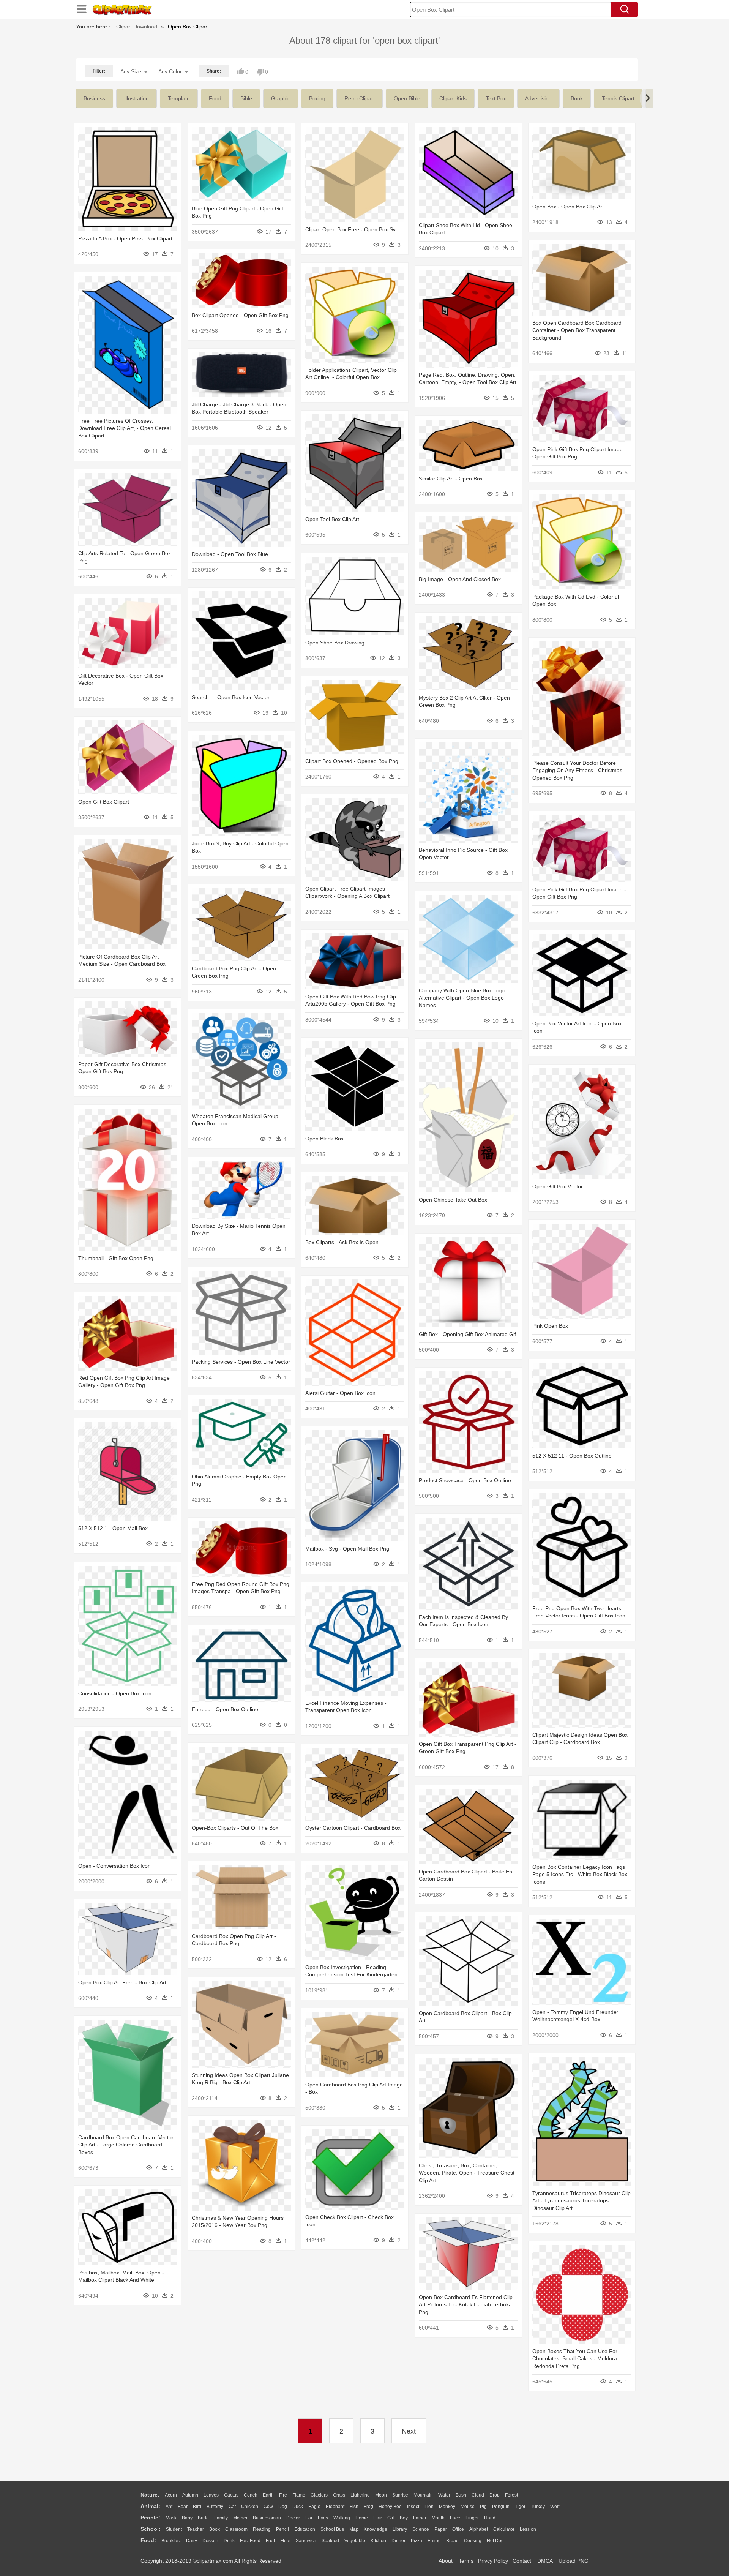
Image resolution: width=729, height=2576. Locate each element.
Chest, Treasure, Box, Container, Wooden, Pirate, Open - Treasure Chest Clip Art (467, 2173)
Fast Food (250, 2541)
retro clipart (360, 98)
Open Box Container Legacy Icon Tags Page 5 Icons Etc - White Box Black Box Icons (580, 1874)
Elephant (335, 2507)
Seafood (330, 2541)
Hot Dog (495, 2541)
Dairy (192, 2541)
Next (409, 2431)
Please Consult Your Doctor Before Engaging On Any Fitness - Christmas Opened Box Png (577, 770)
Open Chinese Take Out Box (453, 1200)
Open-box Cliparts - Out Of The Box (235, 1828)
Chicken (250, 2507)
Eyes (323, 2518)
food (215, 98)
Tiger (520, 2507)
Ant (169, 2507)
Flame (299, 2495)
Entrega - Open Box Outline (225, 1709)
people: (150, 2518)
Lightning (360, 2495)
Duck (298, 2507)
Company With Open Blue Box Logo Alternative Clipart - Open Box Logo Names (462, 998)
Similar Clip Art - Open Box (451, 479)
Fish (354, 2507)
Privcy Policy (493, 2561)
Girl (391, 2518)
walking (342, 2518)
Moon (381, 2495)
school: (151, 2529)
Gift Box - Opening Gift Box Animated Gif (467, 1334)
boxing (317, 98)
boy (404, 2518)
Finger (472, 2518)
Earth (268, 2495)
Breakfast (171, 2541)
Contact (522, 2561)
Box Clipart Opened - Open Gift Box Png (240, 315)
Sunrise (400, 2495)
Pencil (282, 2529)
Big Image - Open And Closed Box (460, 579)
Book (215, 2529)
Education (305, 2529)
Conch (251, 2495)
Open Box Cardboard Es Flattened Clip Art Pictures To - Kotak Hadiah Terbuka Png (466, 2305)
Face (455, 2518)
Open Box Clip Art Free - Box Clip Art (122, 1982)
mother (240, 2518)
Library (400, 2529)
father (420, 2518)
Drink (229, 2541)
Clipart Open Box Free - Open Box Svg (352, 229)
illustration (136, 98)
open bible (407, 98)
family (221, 2518)
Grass (339, 2495)
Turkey (538, 2507)
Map (354, 2529)
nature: (150, 2495)
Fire (283, 2495)
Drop (495, 2495)
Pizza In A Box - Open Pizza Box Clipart (125, 238)
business (94, 98)
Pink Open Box (550, 1326)
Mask (171, 2518)
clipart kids (453, 98)
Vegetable (355, 2541)
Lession (528, 2529)
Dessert (210, 2541)
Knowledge (376, 2529)
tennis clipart (618, 98)
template (179, 98)
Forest (511, 2495)
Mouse (468, 2507)
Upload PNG (574, 2561)
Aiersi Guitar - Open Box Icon (340, 1393)
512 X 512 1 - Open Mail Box (113, 1528)
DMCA (545, 2561)
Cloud (478, 2495)
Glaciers (319, 2495)
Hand (490, 2518)
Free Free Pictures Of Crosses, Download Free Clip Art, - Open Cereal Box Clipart (125, 428)
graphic (281, 98)
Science (421, 2529)
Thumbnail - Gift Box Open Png (116, 1258)
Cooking (473, 2541)
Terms (466, 2561)
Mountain (423, 2495)
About (446, 2561)
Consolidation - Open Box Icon (115, 1693)
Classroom (236, 2529)
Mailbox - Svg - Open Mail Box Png (347, 1549)
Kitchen (378, 2541)
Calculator (504, 2529)
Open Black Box (324, 1139)
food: (148, 2540)
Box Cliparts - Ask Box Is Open (342, 1242)
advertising (538, 98)
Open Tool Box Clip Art (332, 519)
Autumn (190, 2495)
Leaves (211, 2495)
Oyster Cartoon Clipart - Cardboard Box (353, 1828)
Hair (378, 2518)
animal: (150, 2506)
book (577, 98)
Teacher (196, 2529)
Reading (262, 2529)
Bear (183, 2507)
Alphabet (479, 2529)
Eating (434, 2541)
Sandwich (306, 2541)
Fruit (270, 2541)
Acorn (171, 2495)
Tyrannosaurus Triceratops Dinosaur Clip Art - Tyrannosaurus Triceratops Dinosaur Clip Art (581, 2201)
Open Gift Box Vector (558, 1186)
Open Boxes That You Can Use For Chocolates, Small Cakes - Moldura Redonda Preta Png (575, 2359)
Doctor (293, 2518)
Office (458, 2529)
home (362, 2518)
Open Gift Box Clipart (104, 802)
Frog (368, 2507)
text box (496, 98)
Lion (429, 2507)
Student (174, 2529)
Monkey (447, 2507)
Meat (285, 2541)
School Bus (332, 2529)
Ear (309, 2518)
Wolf (555, 2507)
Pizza (417, 2541)
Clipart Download (137, 27)
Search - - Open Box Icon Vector (231, 697)
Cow (268, 2507)
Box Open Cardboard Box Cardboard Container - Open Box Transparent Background (577, 330)
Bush (461, 2495)
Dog (283, 2507)
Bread (452, 2541)
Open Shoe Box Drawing (335, 643)
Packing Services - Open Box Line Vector (241, 1362)
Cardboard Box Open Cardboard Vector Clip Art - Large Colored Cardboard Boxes (126, 2145)
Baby (187, 2518)
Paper (441, 2529)
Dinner (398, 2541)
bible (246, 98)
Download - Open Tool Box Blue (230, 554)
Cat (232, 2507)
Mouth (438, 2518)
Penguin (501, 2507)
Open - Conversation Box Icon (114, 1866)
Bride (203, 2518)
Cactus (231, 2495)
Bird (197, 2507)
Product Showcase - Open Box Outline (465, 1480)
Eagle (314, 2507)
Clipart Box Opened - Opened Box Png (352, 761)
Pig (483, 2507)
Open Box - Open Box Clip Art (568, 207)
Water (444, 2495)
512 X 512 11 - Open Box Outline (572, 1456)
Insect (413, 2507)
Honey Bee (390, 2507)
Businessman (267, 2518)
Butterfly (215, 2507)
